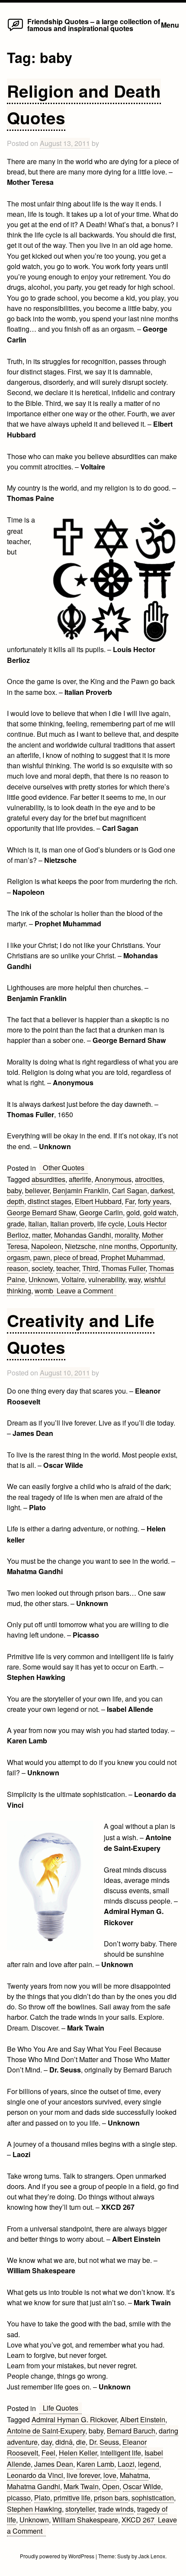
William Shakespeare (85, 2519)
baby (14, 1190)
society (42, 1268)
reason (18, 1268)
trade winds (116, 2509)
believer (37, 1190)
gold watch (160, 1212)
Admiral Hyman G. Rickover (74, 2419)
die (81, 2442)
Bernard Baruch (131, 2430)
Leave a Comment (87, 1291)
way (135, 1279)
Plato (42, 2497)
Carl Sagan (130, 1190)
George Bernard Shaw (41, 1212)
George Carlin (101, 1212)
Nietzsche (80, 1246)
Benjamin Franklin (81, 1190)
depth (16, 1201)
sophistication (153, 2497)
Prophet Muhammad (132, 1257)
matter (41, 1235)
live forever (83, 2475)
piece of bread (75, 1257)
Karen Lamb (95, 2464)
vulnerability (107, 1279)
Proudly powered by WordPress (58, 2556)
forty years (154, 1201)
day (46, 2442)
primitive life (72, 2497)
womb (44, 1290)
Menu (170, 25)
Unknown (43, 1279)
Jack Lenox (152, 2556)
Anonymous (113, 1179)
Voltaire (73, 1279)
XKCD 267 (138, 2519)
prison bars (111, 2497)
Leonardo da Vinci (35, 2475)
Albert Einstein (143, 2419)
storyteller (80, 2509)
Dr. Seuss (104, 2442)
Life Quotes (61, 2408)
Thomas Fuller (123, 1268)
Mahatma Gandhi (34, 2486)
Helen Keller (78, 2452)
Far (130, 1201)
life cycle (111, 1223)
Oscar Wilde (142, 2486)
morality (127, 1235)
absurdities (48, 1179)
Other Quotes (64, 1167)
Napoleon (46, 1246)
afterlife (80, 1179)
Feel (48, 2452)
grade (16, 1223)
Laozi (126, 2464)
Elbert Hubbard (98, 1201)
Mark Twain (81, 2486)
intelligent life (121, 2452)
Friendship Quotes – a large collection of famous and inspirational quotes (94, 25)
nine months (118, 1246)
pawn (42, 1257)
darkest (162, 1190)
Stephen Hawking (34, 2509)
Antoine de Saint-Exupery (46, 2430)
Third (90, 1268)
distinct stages (50, 1201)
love (110, 2475)
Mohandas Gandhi (83, 1235)
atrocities (149, 1179)
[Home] (15, 30)
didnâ (64, 2442)
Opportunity (158, 1246)
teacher (67, 1268)
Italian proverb (72, 1223)
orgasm (18, 1257)
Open (111, 2486)
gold (133, 1212)
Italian (37, 1223)
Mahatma (134, 2475)
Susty (124, 2556)
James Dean (54, 2464)
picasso (19, 2497)
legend (149, 2464)
